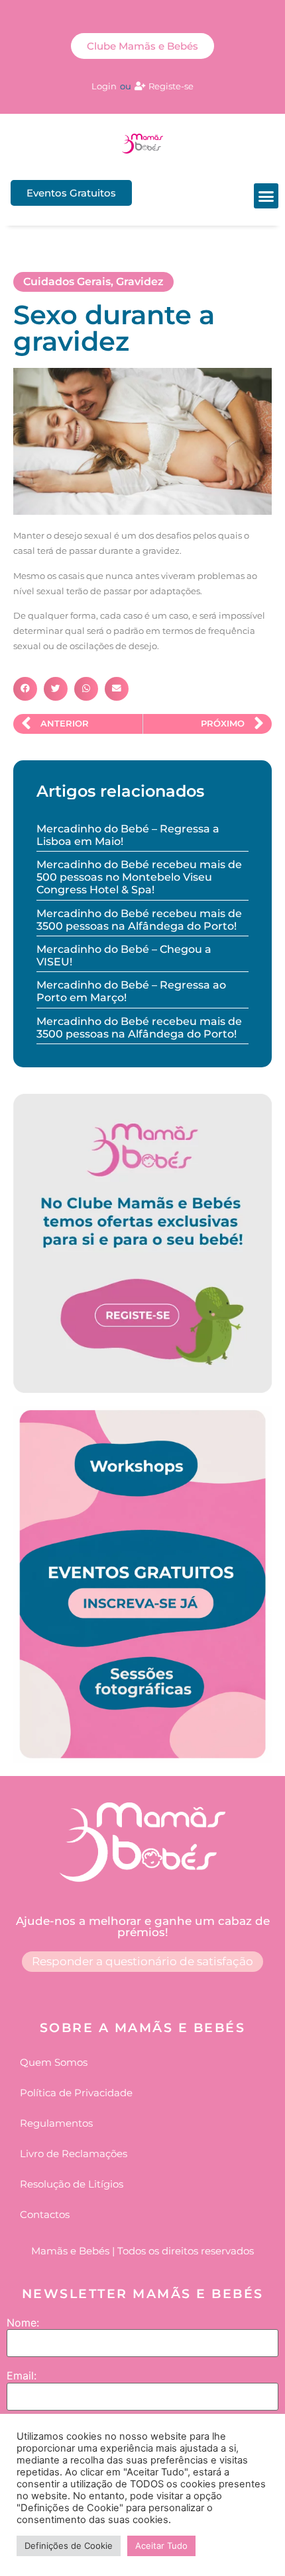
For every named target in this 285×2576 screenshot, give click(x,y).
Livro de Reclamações (74, 2154)
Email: (22, 2376)
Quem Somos (54, 2062)
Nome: (23, 2323)
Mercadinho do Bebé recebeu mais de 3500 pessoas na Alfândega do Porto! (139, 920)
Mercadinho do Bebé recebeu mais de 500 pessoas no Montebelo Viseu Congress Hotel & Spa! (139, 877)
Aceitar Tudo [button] (161, 2546)
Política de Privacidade (76, 2093)
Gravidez (140, 282)
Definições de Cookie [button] (69, 2546)
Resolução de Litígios (72, 2184)
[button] (266, 196)
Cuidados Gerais (67, 282)
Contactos (45, 2214)
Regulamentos (56, 2123)
